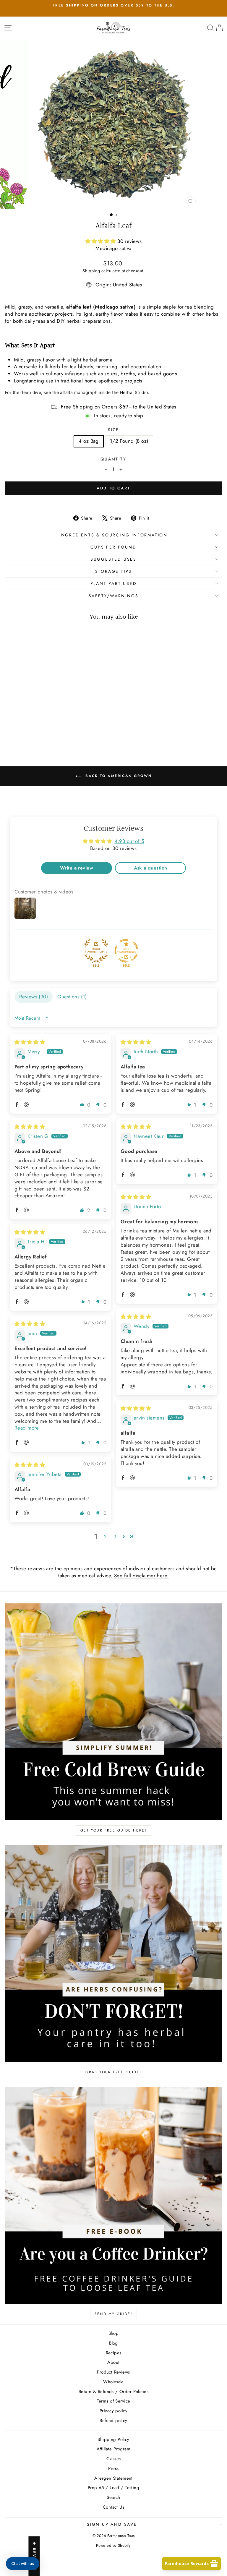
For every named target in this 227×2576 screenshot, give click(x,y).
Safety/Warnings (114, 596)
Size (113, 430)
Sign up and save (112, 2524)
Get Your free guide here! (113, 1830)
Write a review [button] (77, 868)
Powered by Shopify (113, 2545)
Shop (114, 2333)
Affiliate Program (113, 2449)
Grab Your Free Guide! (113, 2072)
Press (113, 2468)
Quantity (113, 459)
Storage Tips (114, 571)
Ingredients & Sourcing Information (113, 535)
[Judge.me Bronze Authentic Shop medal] (96, 951)
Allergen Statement (113, 2478)
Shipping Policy (113, 2439)
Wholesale (113, 2382)
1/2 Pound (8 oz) (129, 441)
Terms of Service (114, 2401)
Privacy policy (113, 2411)
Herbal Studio (134, 392)
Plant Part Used (114, 583)
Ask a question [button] (151, 868)
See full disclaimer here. (141, 1576)
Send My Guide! (114, 2314)
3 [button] (115, 1537)
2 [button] (105, 1537)
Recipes (114, 2353)
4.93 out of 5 (130, 841)
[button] (102, 241)
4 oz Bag (89, 441)
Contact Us (113, 2507)
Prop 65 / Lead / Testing (113, 2488)
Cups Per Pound (113, 547)
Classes (114, 2459)
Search (113, 2497)
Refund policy (113, 2421)
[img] (30, 1042)
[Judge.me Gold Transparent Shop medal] (126, 951)
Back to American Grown (118, 776)
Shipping (91, 271)
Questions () (72, 997)
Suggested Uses (113, 559)
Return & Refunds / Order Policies (113, 2392)
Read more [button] (27, 1428)
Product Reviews (113, 2372)
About (113, 2362)
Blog (113, 2343)
